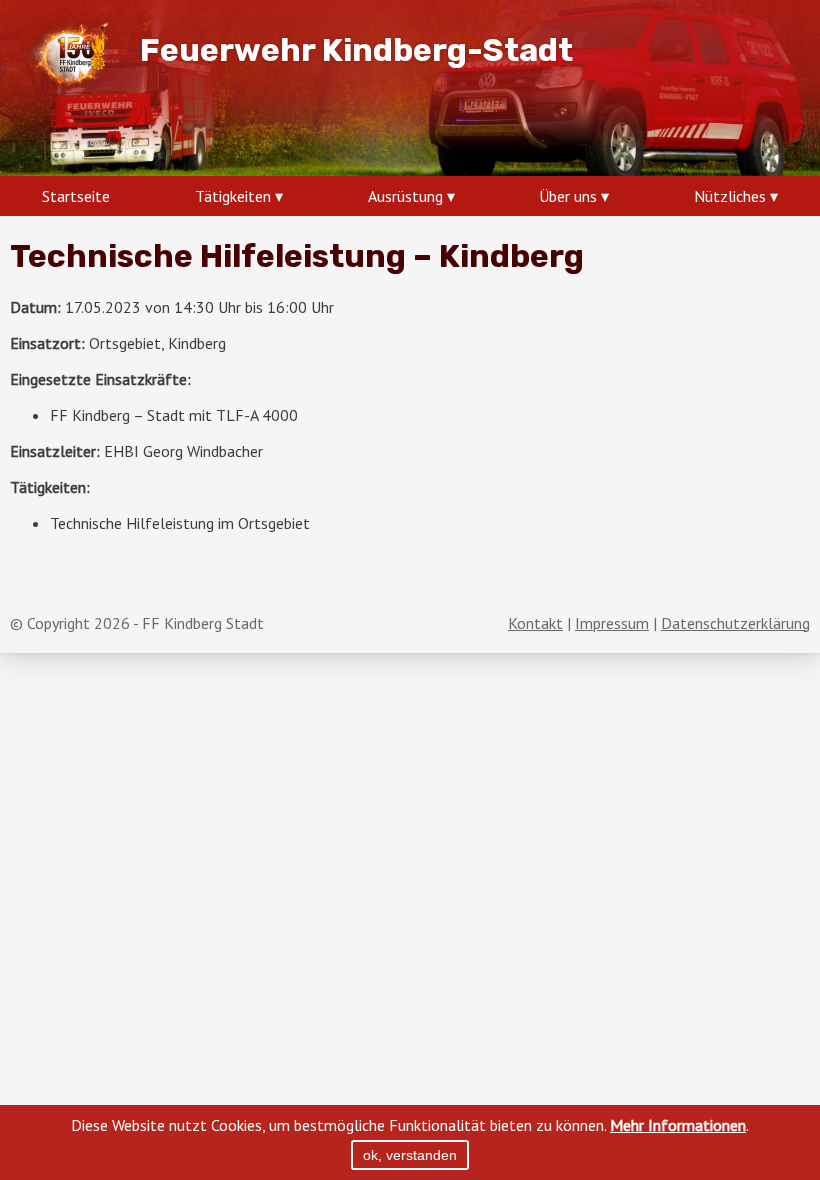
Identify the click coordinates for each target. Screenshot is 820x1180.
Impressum (612, 623)
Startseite (76, 196)
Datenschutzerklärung (735, 623)
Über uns (568, 196)
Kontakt (535, 623)
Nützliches (730, 196)
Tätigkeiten (233, 196)
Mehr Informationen (678, 1125)
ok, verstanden (410, 1155)
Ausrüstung (405, 196)
